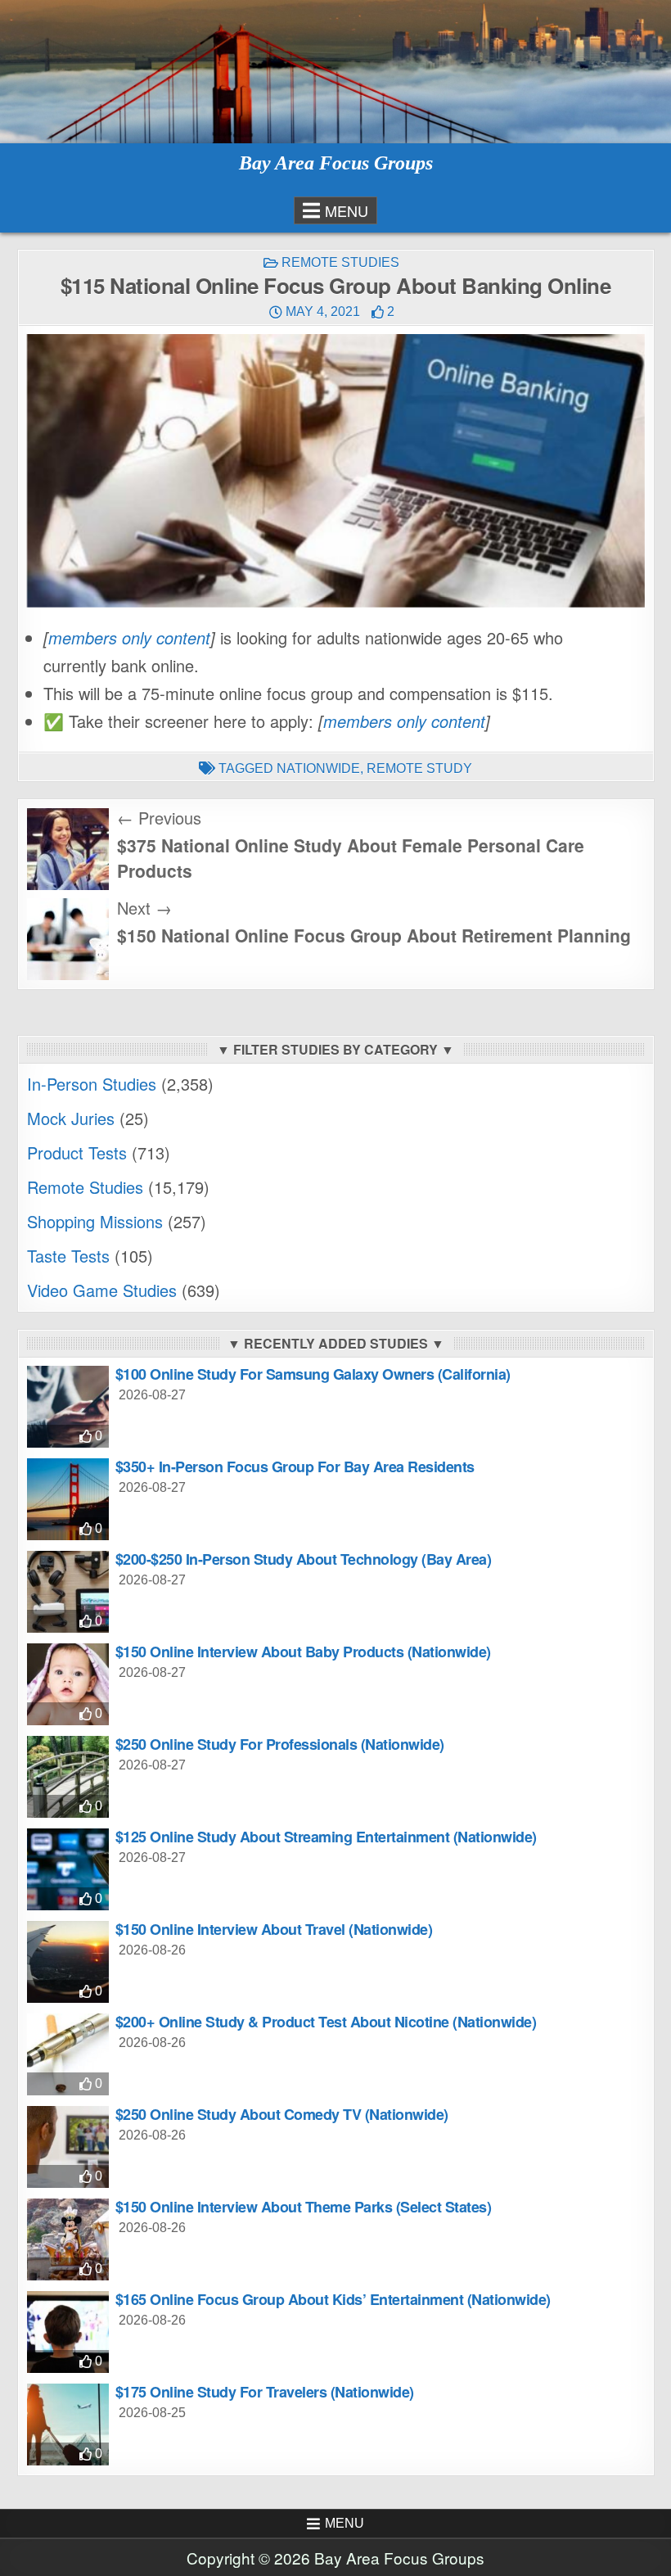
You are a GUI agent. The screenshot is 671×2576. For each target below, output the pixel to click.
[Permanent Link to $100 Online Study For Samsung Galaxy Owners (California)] (68, 1407)
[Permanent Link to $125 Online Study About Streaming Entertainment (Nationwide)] (68, 1869)
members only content (129, 637)
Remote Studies (340, 262)
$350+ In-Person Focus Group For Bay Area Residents (295, 1467)
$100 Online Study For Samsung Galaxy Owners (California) (313, 1374)
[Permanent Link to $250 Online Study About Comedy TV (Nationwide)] (68, 2147)
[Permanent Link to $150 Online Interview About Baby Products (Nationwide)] (68, 1684)
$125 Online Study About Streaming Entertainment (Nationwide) (326, 1837)
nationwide (318, 768)
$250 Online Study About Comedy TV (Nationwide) (282, 2114)
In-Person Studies (92, 1084)
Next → (144, 908)
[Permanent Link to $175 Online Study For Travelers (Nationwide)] (68, 2425)
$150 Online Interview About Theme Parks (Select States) (304, 2207)
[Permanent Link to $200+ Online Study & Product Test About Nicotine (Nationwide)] (68, 2054)
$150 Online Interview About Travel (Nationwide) (274, 1929)
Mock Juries (71, 1118)
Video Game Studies (102, 1290)
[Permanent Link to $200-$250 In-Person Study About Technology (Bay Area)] (68, 1592)
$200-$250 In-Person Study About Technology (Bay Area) (304, 1559)
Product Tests (77, 1152)
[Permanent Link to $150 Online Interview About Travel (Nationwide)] (68, 1962)
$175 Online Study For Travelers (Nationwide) (265, 2392)
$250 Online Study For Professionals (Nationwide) (280, 1744)
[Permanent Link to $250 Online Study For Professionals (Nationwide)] (68, 1777)
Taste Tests (68, 1256)
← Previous (159, 818)
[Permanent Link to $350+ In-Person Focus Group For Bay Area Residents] (68, 1499)
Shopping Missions (95, 1221)
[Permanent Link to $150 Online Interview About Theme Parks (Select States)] (68, 2239)
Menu (347, 210)
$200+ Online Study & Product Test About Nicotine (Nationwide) (326, 2022)
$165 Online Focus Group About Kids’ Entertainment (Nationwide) (333, 2299)
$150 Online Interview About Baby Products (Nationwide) (303, 1652)
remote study (419, 768)
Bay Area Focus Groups (336, 163)
